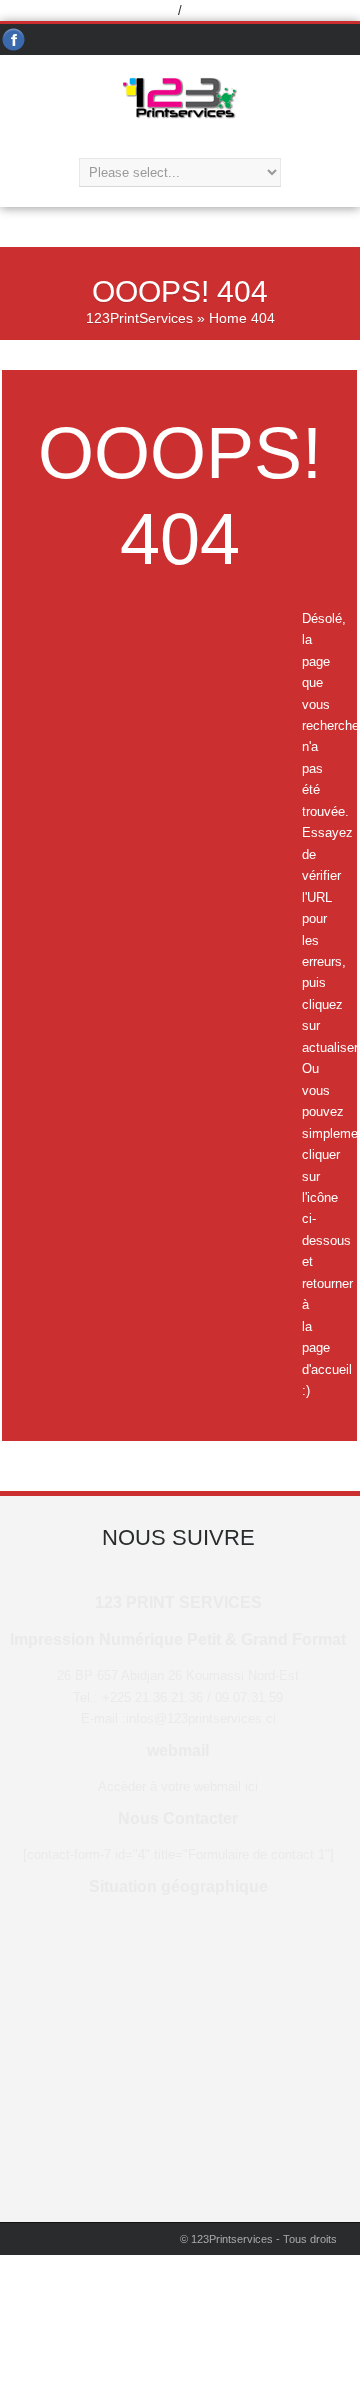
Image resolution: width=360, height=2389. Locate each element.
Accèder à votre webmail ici (178, 1786)
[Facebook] (14, 40)
